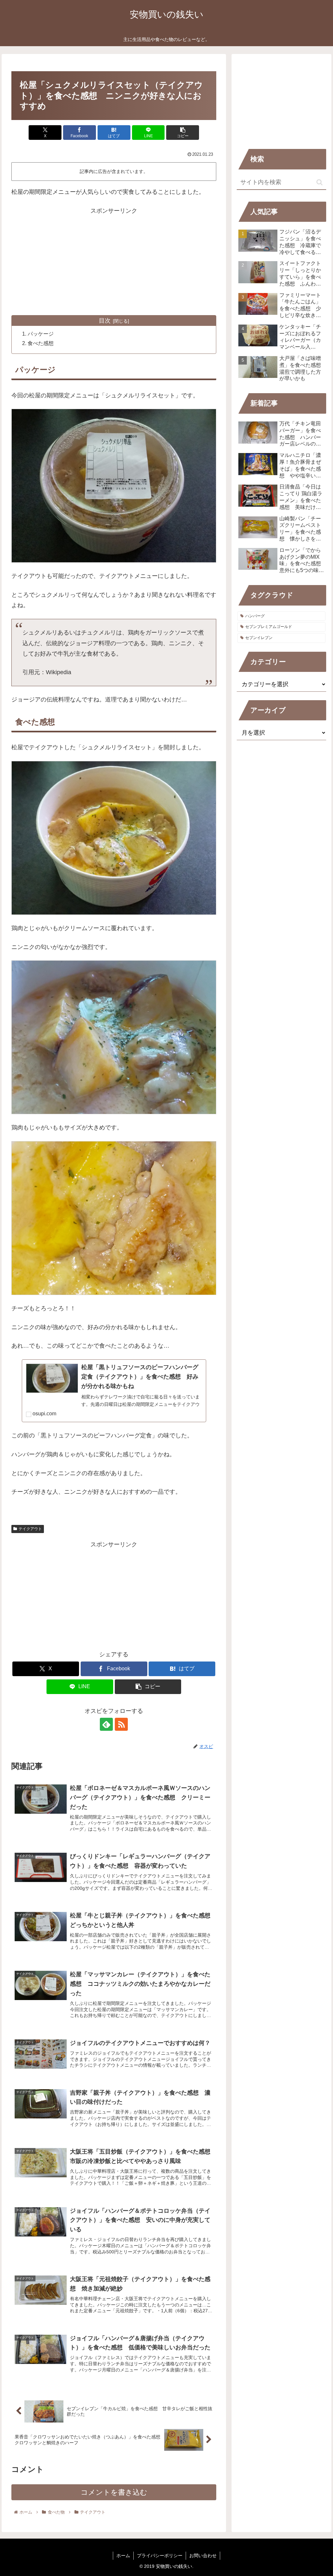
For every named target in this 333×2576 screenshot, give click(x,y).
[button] (183, 133)
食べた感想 (41, 343)
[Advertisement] (114, 261)
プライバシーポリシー (160, 2556)
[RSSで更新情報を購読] (121, 1724)
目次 (105, 321)
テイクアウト (30, 1529)
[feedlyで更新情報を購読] (106, 1724)
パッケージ (41, 334)
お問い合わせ (203, 2556)
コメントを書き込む (114, 2492)
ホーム (123, 2556)
